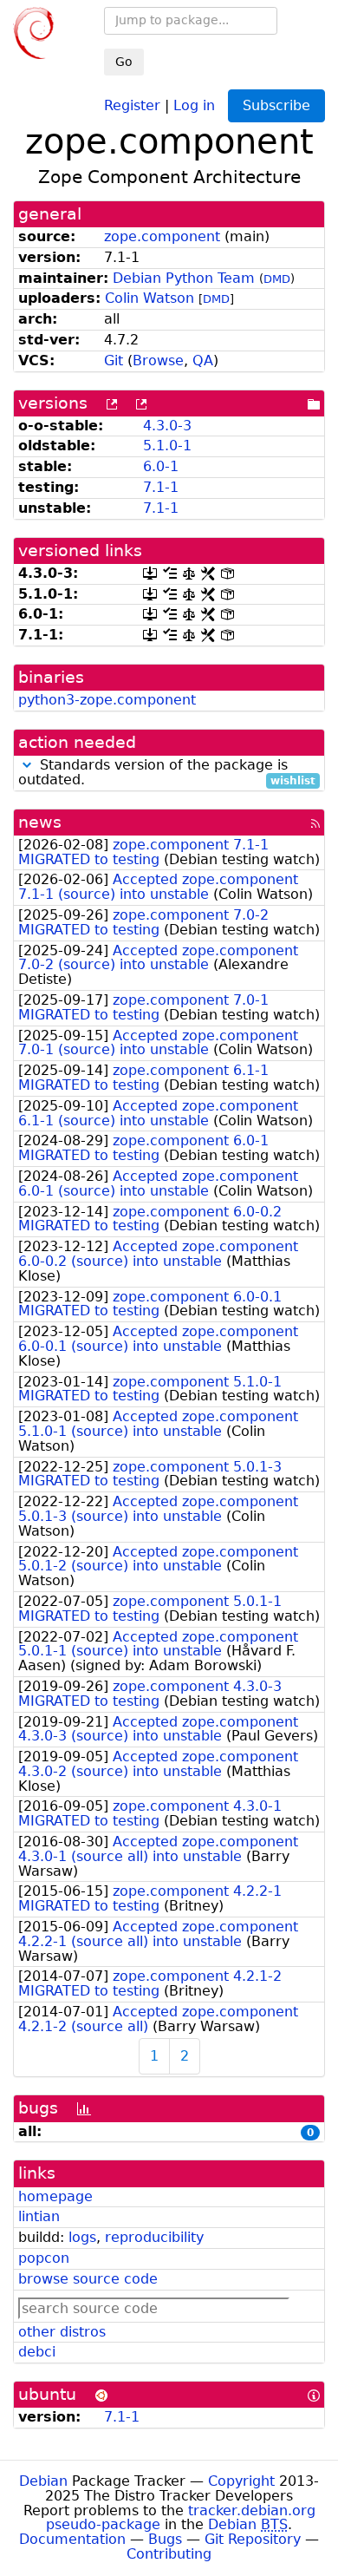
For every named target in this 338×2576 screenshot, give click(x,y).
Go (124, 62)
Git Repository (253, 2539)
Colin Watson (149, 298)
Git (114, 361)
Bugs (165, 2539)
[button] (27, 765)
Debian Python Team (184, 278)
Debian (43, 2481)
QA (203, 361)
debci (37, 2352)
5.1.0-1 (167, 446)
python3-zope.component (107, 700)
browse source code (88, 2279)
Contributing (169, 2554)
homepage (55, 2196)
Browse (158, 361)
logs (82, 2237)
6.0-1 (161, 466)
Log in (194, 105)
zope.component (162, 236)
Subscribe (276, 105)
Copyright (241, 2481)
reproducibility (154, 2237)
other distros (62, 2332)
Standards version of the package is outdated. (167, 773)
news (40, 822)
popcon (44, 2258)
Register (132, 105)
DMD (277, 279)
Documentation (72, 2539)
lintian (39, 2216)
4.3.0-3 (167, 426)
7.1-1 (161, 487)
